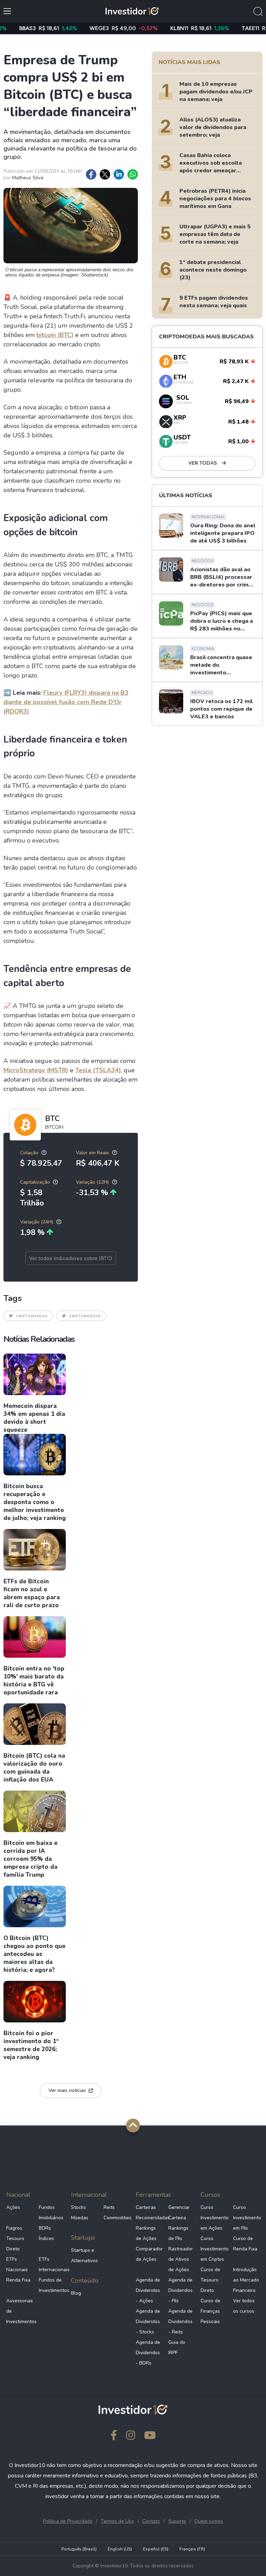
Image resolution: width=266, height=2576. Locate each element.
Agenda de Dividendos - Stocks (148, 2322)
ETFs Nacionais (17, 2264)
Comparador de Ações (149, 2254)
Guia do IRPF (177, 2347)
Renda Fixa (18, 2280)
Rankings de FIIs (178, 2233)
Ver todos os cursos (244, 2306)
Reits (109, 2207)
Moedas (80, 2218)
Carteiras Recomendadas (149, 2213)
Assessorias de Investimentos (20, 2311)
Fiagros (14, 2228)
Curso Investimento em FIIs (247, 2218)
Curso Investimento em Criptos (214, 2249)
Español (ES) (156, 2549)
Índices (46, 2238)
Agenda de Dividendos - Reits (180, 2322)
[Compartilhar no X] (105, 174)
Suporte (177, 2521)
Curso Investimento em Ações (214, 2218)
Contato (151, 2521)
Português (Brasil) (79, 2549)
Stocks (78, 2207)
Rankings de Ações (146, 2233)
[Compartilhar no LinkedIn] (119, 174)
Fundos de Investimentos (52, 2285)
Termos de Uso (117, 2521)
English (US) (120, 2549)
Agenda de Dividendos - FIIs (180, 2290)
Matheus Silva (28, 178)
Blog (76, 2293)
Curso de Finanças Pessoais (210, 2311)
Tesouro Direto (15, 2244)
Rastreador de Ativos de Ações (181, 2259)
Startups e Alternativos (85, 2255)
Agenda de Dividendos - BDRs (148, 2353)
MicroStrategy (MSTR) (36, 1070)
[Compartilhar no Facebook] (91, 174)
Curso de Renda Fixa (245, 2244)
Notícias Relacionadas (39, 1339)
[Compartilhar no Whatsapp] (133, 174)
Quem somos (209, 2521)
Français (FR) (192, 2549)
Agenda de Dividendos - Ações (148, 2290)
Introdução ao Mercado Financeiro (246, 2280)
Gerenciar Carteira (179, 2213)
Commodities (117, 2218)
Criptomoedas (32, 1316)
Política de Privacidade (68, 2521)
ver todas (203, 463)
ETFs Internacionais (52, 2264)
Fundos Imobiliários (51, 2213)
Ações (13, 2207)
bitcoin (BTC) (55, 335)
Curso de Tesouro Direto (210, 2280)
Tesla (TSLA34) (98, 1070)
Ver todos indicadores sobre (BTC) (71, 1258)
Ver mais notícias (67, 2090)
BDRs (45, 2228)
